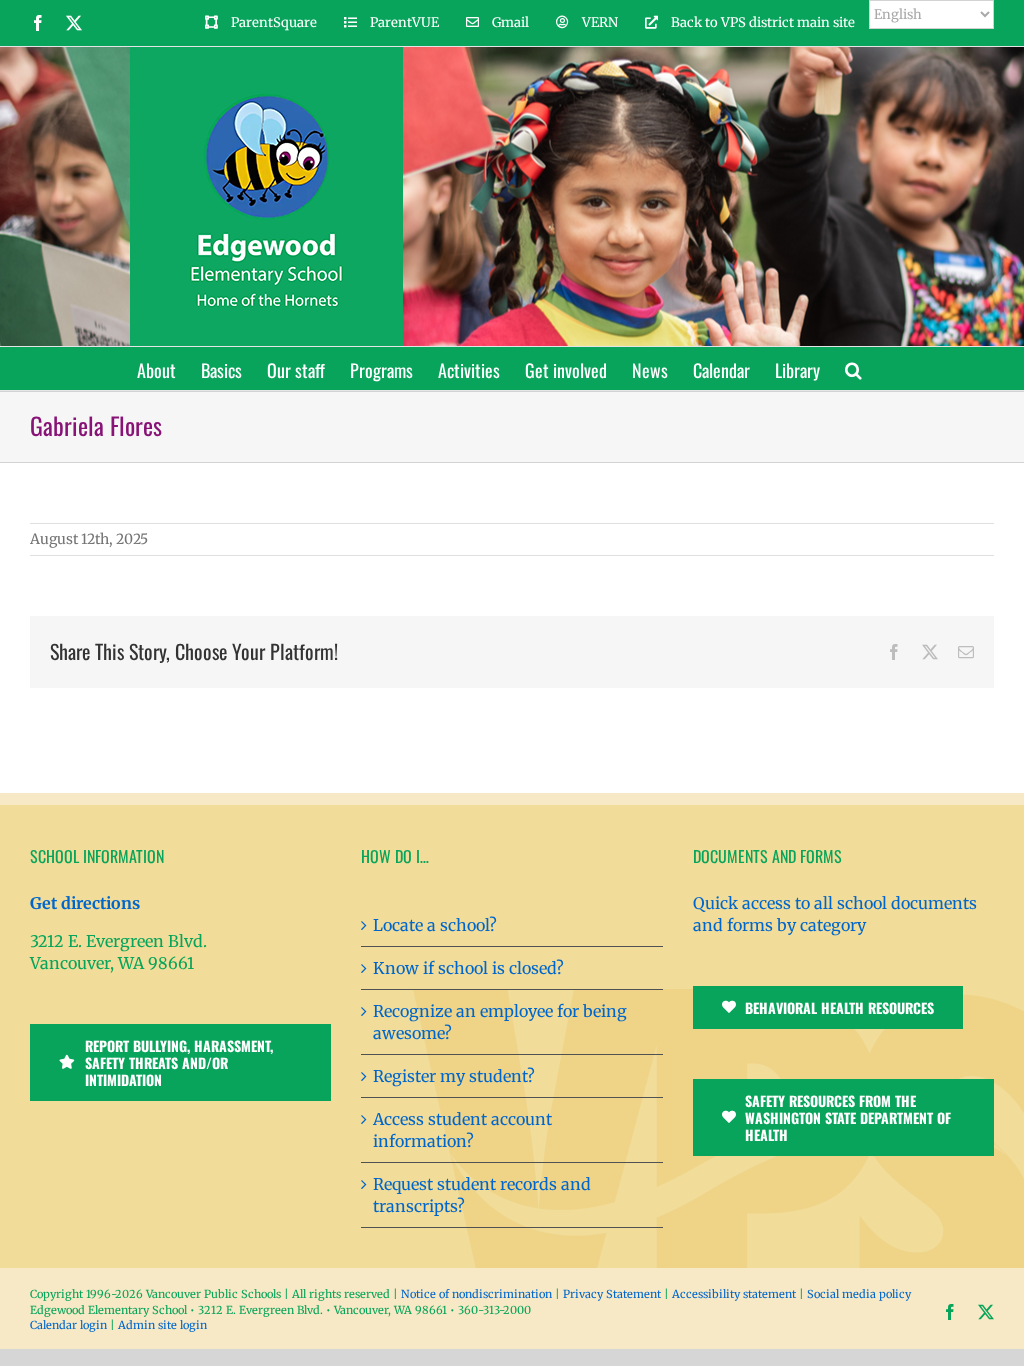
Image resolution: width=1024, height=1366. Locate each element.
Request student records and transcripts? (482, 1195)
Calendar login (68, 1325)
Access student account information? (462, 1130)
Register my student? (454, 1076)
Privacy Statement (612, 1294)
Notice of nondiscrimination (476, 1294)
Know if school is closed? (468, 968)
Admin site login (162, 1325)
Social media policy (859, 1294)
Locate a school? (435, 925)
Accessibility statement (734, 1294)
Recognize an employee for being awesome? (500, 1022)
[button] (853, 368)
